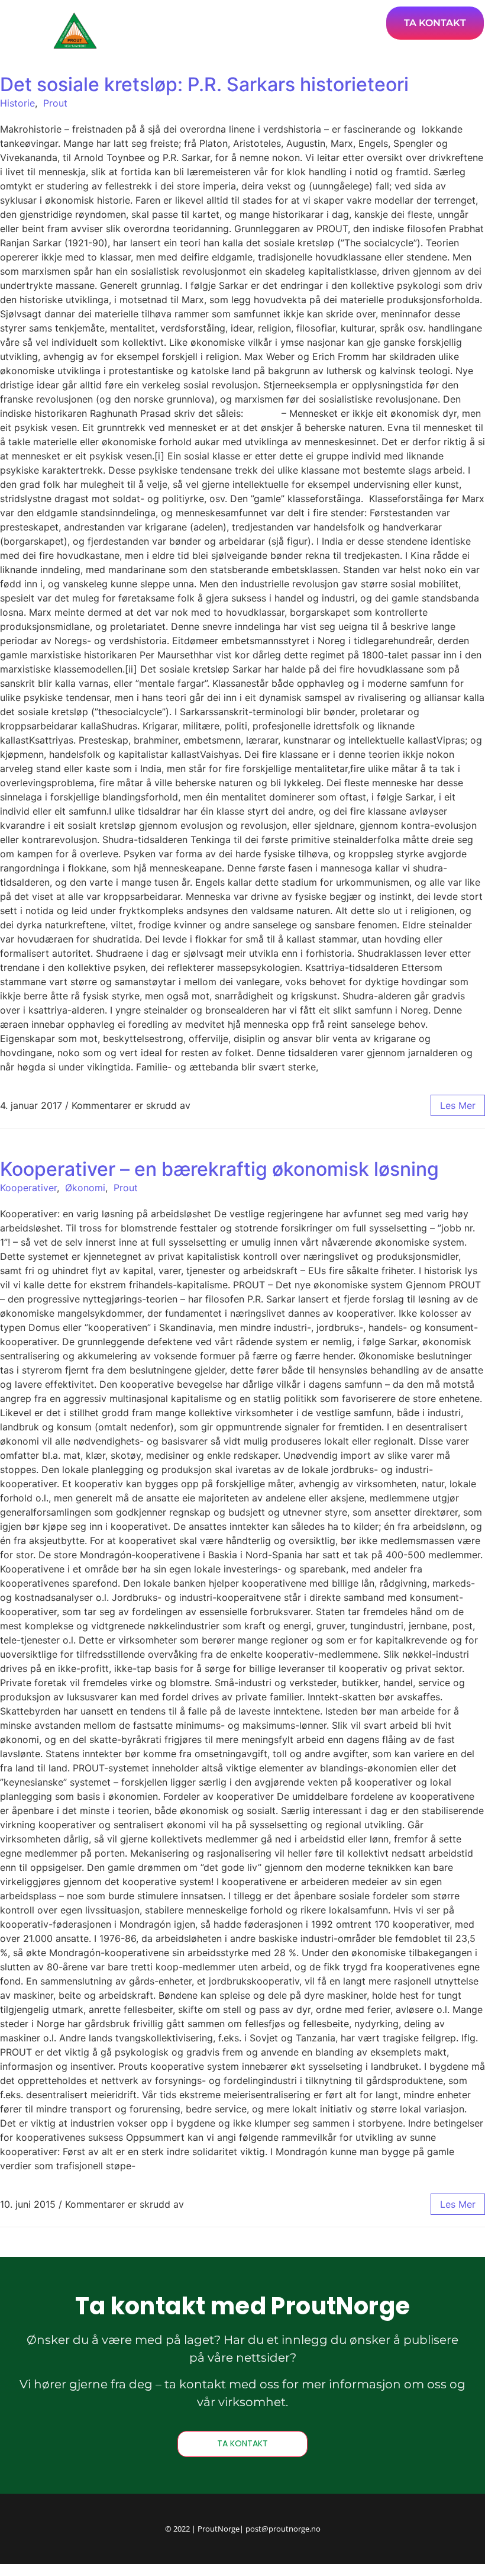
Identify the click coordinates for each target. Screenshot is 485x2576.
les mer (458, 1105)
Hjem (202, 17)
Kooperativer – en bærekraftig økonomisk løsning (219, 1169)
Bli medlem (358, 50)
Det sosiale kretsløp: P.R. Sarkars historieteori (204, 84)
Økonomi (85, 1188)
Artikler (255, 17)
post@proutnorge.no (283, 2529)
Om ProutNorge (339, 17)
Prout (55, 103)
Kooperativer (28, 1188)
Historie (17, 103)
